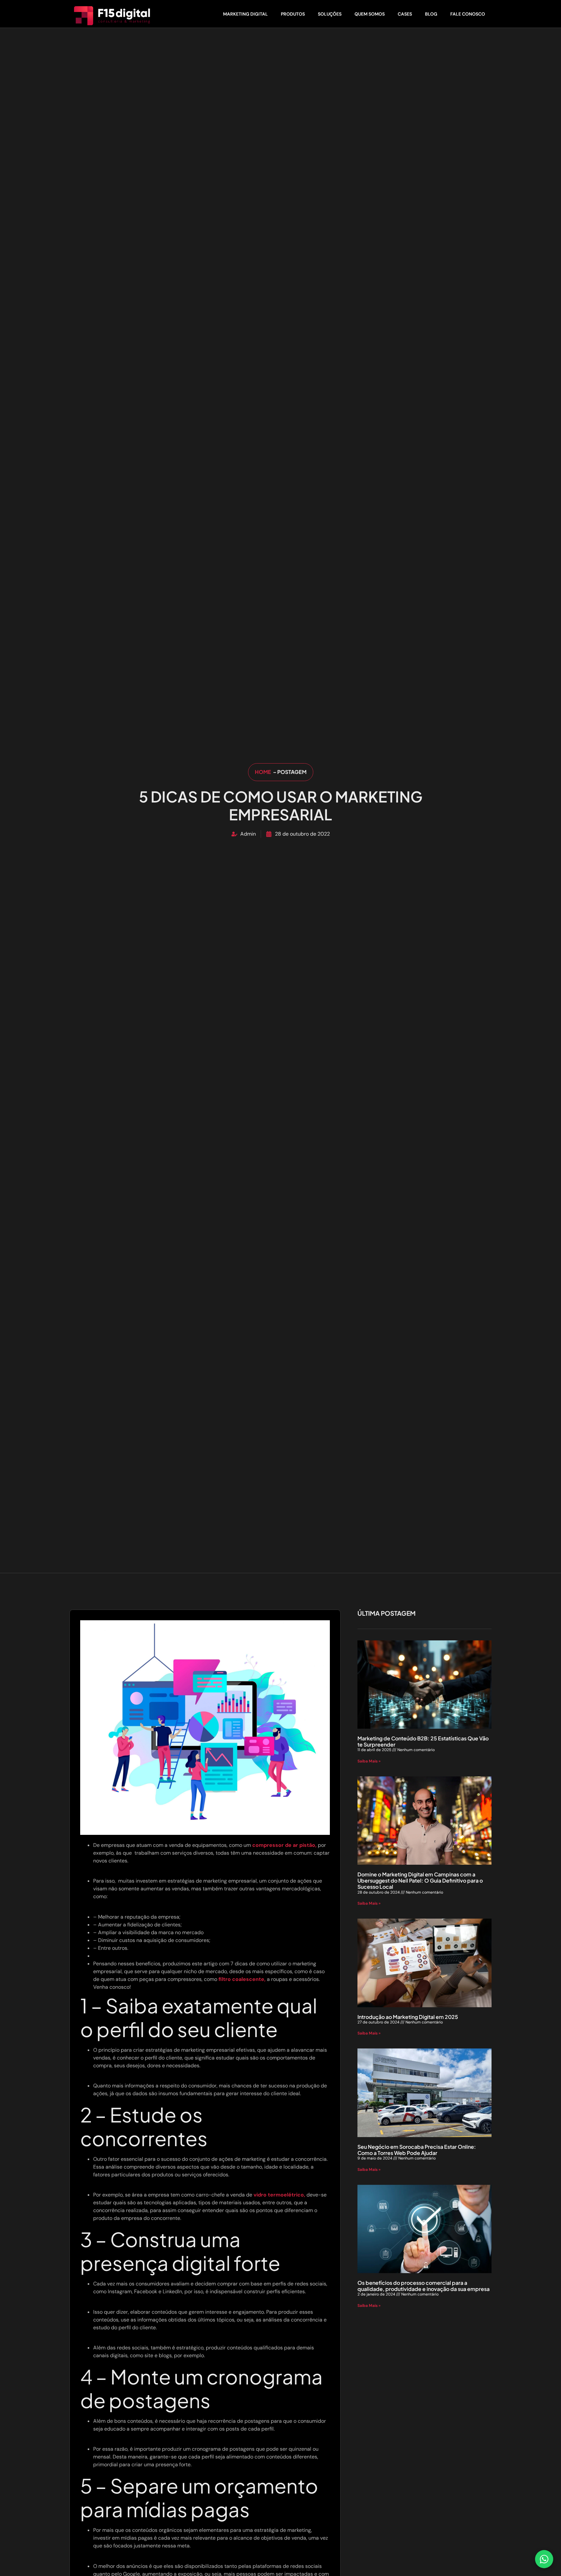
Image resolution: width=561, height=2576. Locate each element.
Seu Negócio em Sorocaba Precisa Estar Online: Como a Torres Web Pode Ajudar (417, 2150)
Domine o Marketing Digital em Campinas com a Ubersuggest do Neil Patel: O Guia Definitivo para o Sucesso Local (420, 1880)
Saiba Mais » (369, 1761)
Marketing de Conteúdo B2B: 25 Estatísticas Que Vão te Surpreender (423, 1741)
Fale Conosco (468, 14)
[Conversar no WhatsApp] (544, 2559)
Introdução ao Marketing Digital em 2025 (408, 2017)
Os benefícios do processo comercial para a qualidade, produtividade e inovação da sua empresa (424, 2286)
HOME (263, 772)
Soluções (330, 14)
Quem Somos (370, 14)
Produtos (293, 14)
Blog (431, 14)
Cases (405, 14)
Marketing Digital (245, 14)
